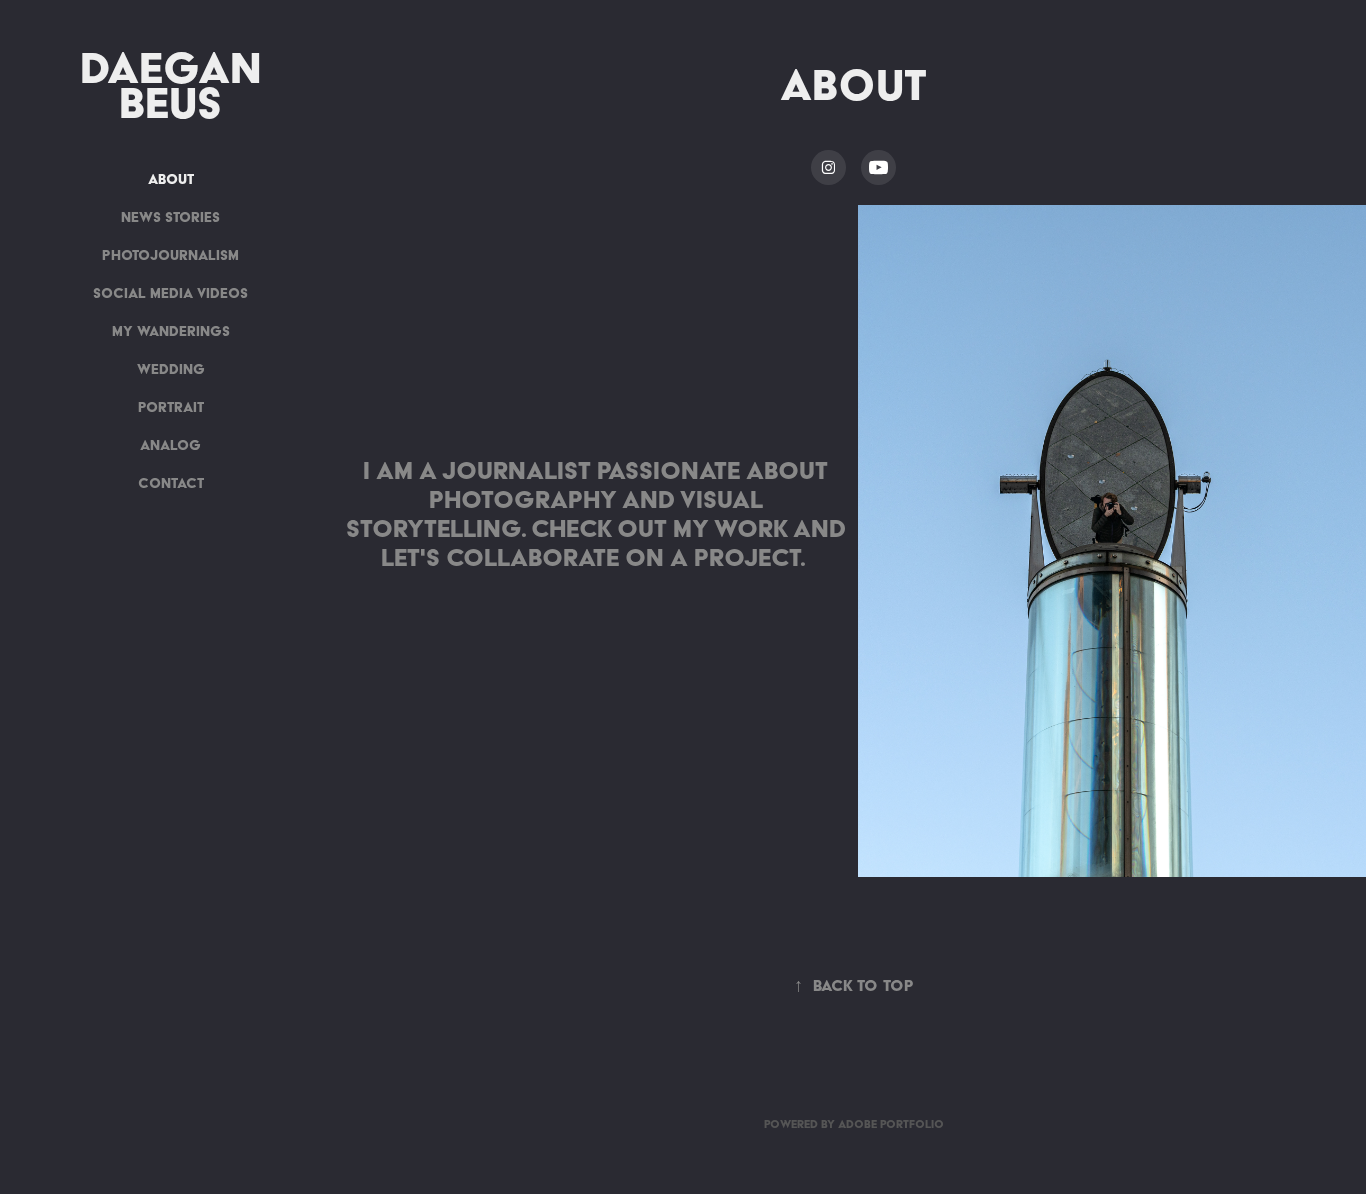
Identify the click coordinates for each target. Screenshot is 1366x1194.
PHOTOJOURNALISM (170, 255)
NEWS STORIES (170, 217)
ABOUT (171, 179)
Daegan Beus (177, 85)
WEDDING (171, 369)
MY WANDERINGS (171, 331)
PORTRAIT (171, 407)
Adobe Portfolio (891, 1124)
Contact (171, 483)
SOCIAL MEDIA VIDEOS (170, 293)
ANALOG (170, 445)
